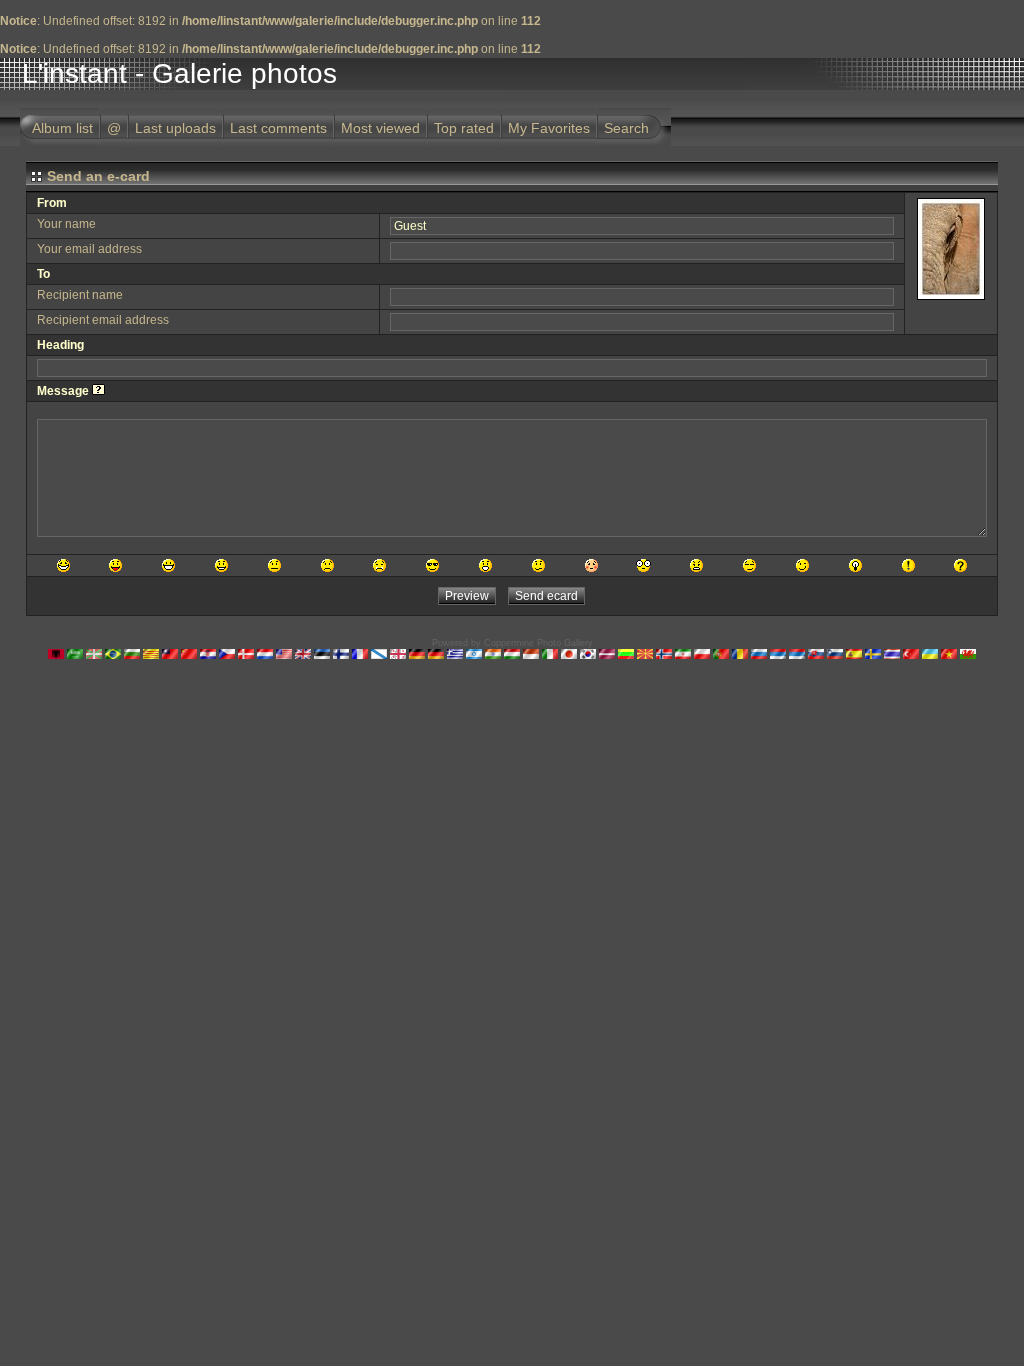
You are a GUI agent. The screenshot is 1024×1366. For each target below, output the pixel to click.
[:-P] (115, 565)
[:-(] (327, 565)
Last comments (278, 128)
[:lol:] (63, 565)
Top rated (464, 128)
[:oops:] (591, 565)
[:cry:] (379, 565)
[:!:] (908, 565)
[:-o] (485, 565)
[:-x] (696, 565)
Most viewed (380, 128)
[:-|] (274, 565)
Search (626, 128)
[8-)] (432, 565)
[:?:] (960, 565)
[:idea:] (855, 565)
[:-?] (538, 565)
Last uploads (175, 128)
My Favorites (549, 128)
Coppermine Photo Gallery (538, 643)
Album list (62, 128)
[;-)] (802, 565)
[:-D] (168, 565)
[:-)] (221, 565)
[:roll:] (749, 565)
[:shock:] (643, 565)
